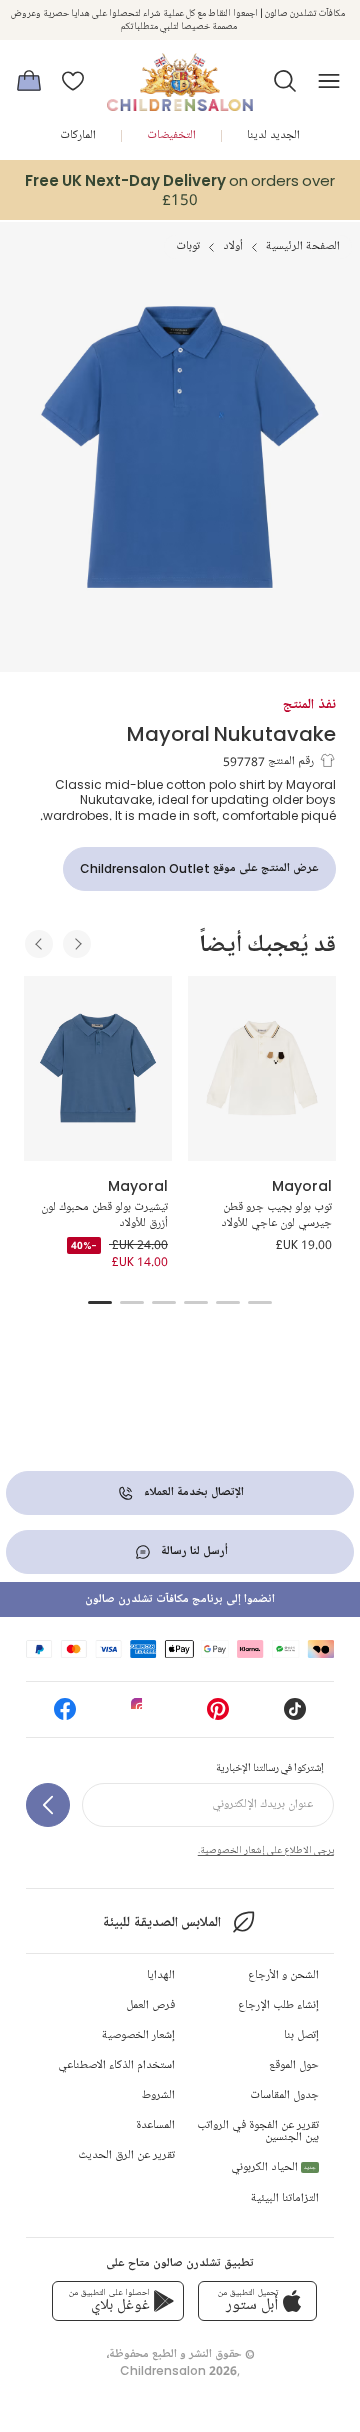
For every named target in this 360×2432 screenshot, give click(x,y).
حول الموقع (294, 2065)
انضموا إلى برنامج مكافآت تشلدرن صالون (180, 1599)
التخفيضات (171, 135)
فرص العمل (150, 2005)
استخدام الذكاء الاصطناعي (116, 2065)
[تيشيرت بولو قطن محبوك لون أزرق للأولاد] (98, 1068)
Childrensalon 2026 (178, 2370)
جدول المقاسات (284, 2095)
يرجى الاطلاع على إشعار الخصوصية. (266, 1850)
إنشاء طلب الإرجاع (278, 2005)
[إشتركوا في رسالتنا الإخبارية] (48, 1805)
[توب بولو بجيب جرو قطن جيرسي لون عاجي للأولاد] (262, 1068)
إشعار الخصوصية (138, 2035)
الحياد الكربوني (273, 2167)
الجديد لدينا (273, 135)
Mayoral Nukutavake (231, 733)
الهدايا (161, 1975)
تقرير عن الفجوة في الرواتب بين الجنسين (258, 2131)
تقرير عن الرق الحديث (126, 2155)
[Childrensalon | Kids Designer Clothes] (180, 75)
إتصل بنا (301, 2035)
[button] (285, 81)
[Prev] (39, 944)
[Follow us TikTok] (295, 1715)
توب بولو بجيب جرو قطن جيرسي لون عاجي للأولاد (276, 1215)
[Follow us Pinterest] (218, 1715)
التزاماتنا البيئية (285, 2198)
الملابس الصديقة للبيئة (161, 1922)
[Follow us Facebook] (65, 1715)
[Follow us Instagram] (142, 1715)
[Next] (77, 944)
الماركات (78, 135)
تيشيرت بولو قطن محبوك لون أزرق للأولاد (104, 1215)
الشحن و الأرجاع (283, 1975)
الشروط (158, 2095)
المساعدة (155, 2125)
